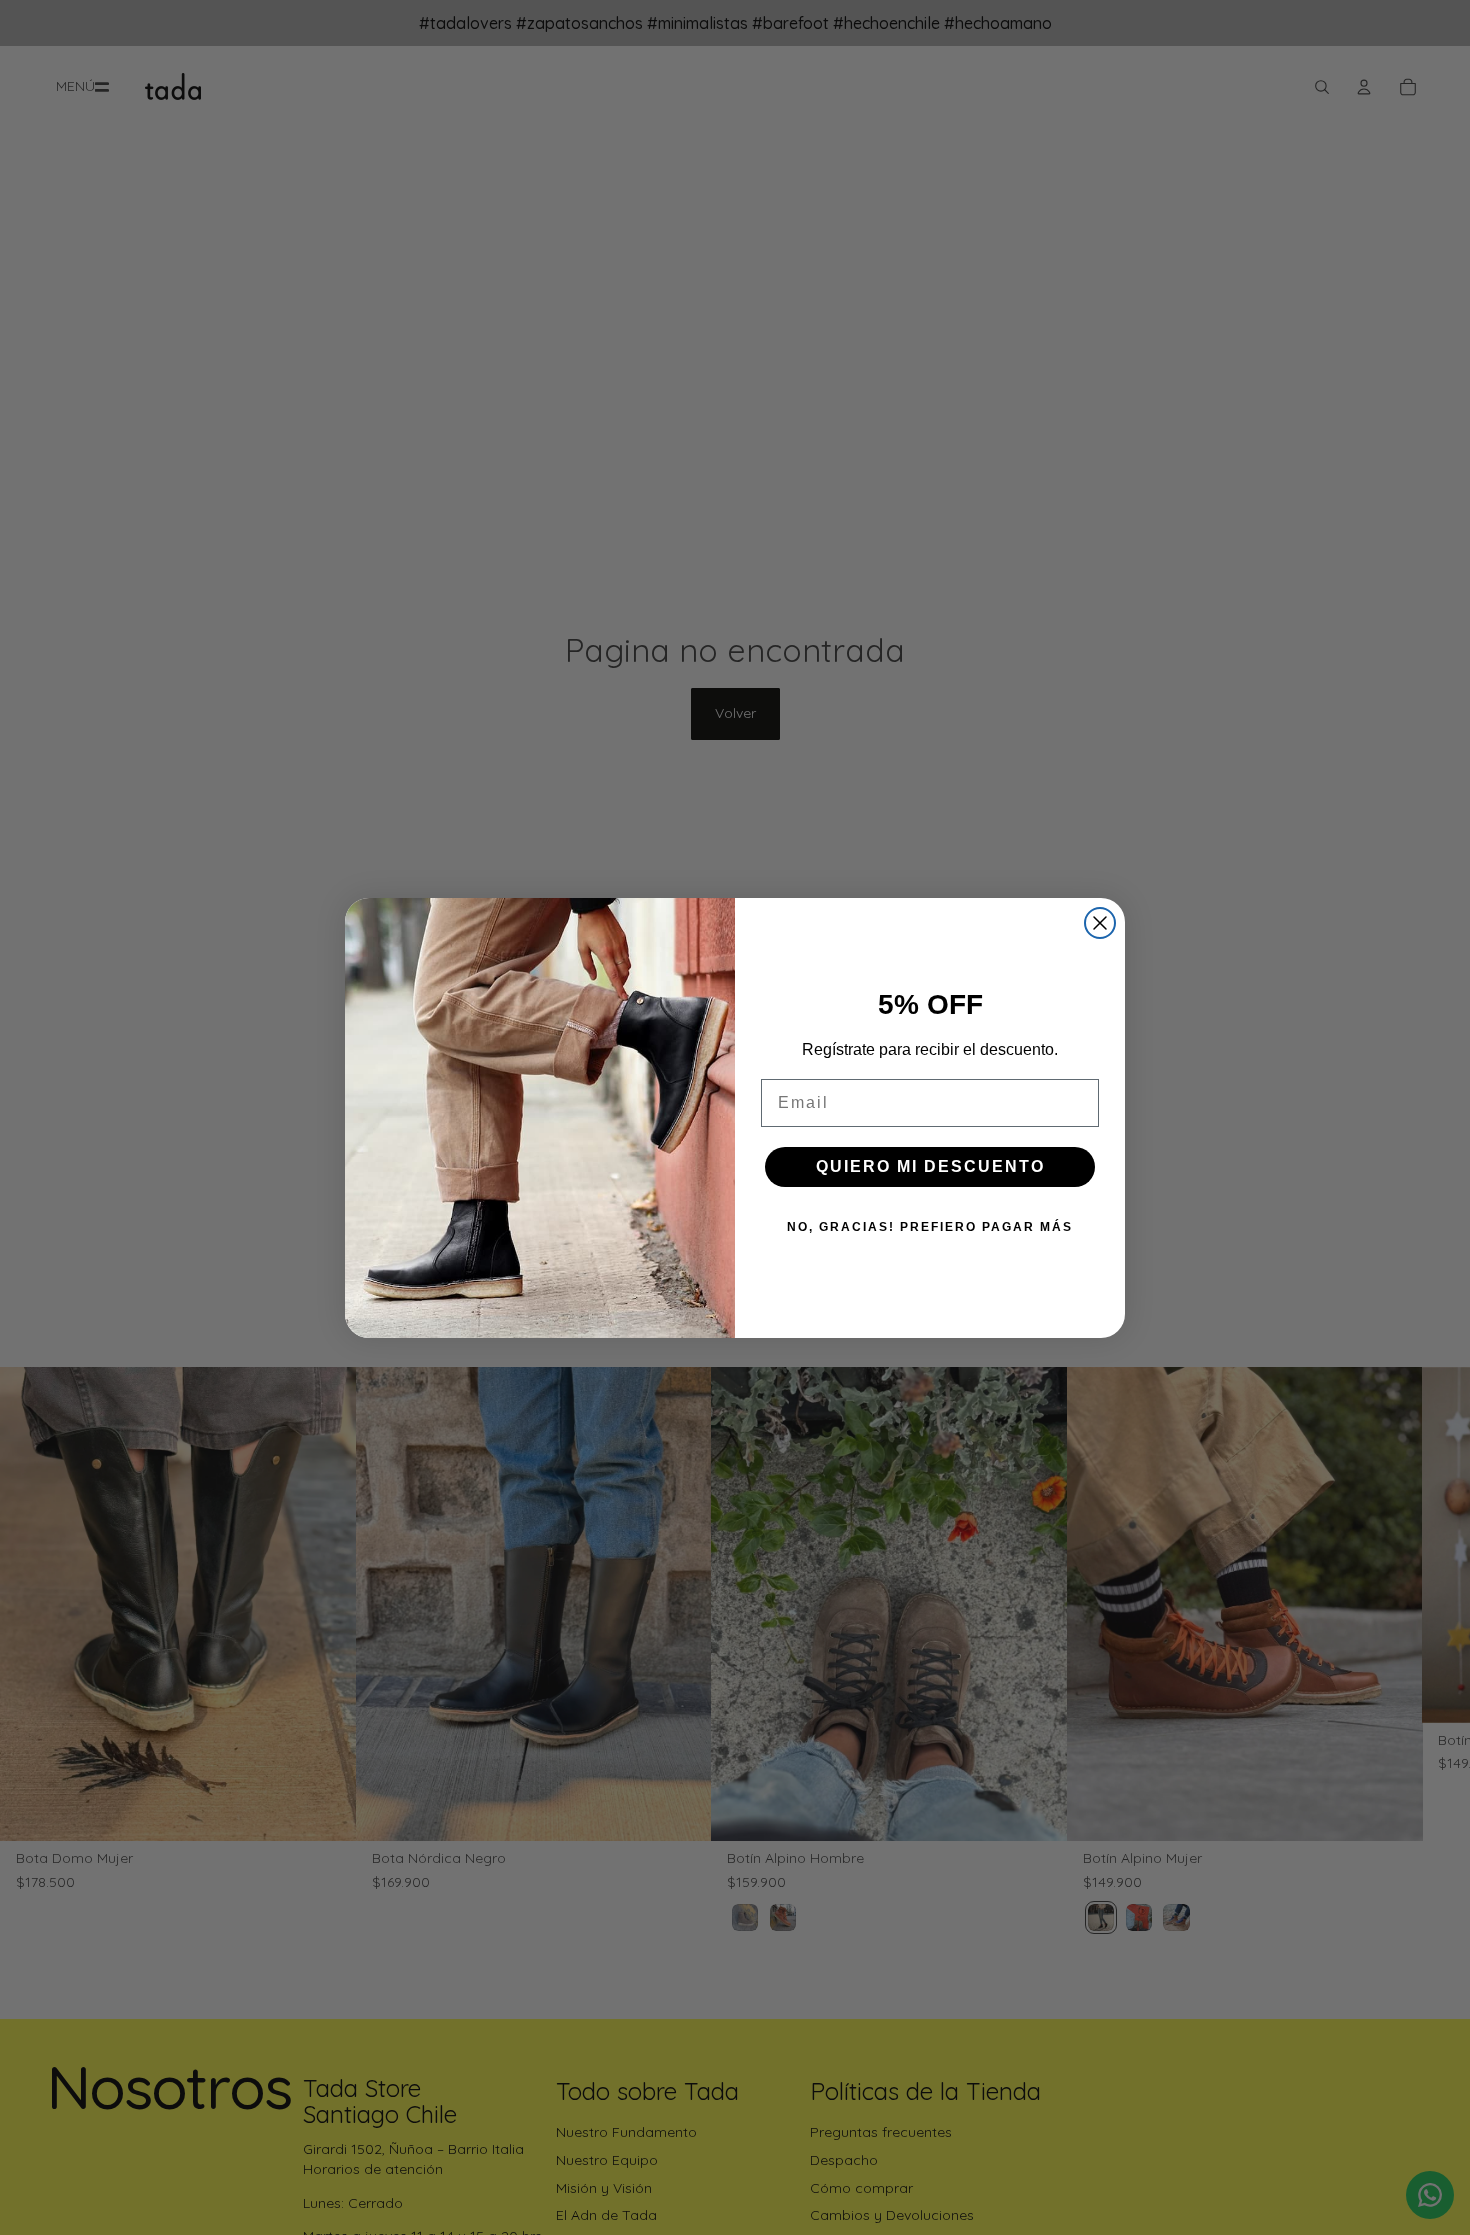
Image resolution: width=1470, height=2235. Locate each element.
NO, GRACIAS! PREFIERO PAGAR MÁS (930, 1227)
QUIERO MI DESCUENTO (930, 1166)
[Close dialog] (1100, 923)
